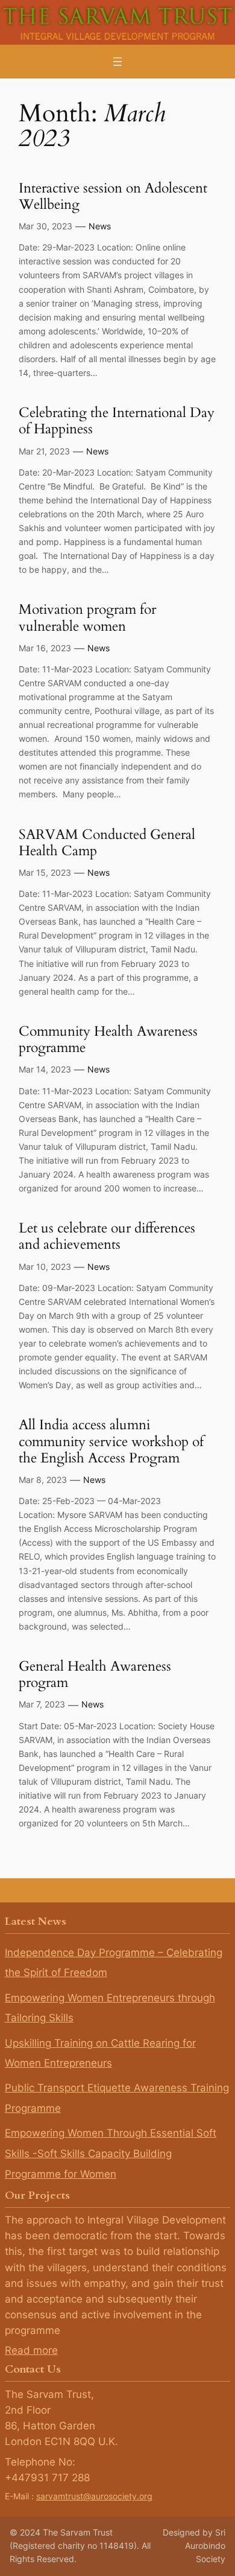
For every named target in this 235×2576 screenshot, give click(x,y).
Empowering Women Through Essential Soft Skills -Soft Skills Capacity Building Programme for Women (111, 2153)
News (100, 226)
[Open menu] (117, 62)
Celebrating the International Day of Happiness (117, 421)
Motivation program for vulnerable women (87, 618)
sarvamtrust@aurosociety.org (94, 2496)
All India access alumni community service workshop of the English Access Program (111, 1441)
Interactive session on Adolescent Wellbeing (113, 196)
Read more (31, 2350)
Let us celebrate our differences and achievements (107, 1236)
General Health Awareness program (95, 1675)
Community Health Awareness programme (108, 1040)
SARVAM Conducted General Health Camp (107, 843)
